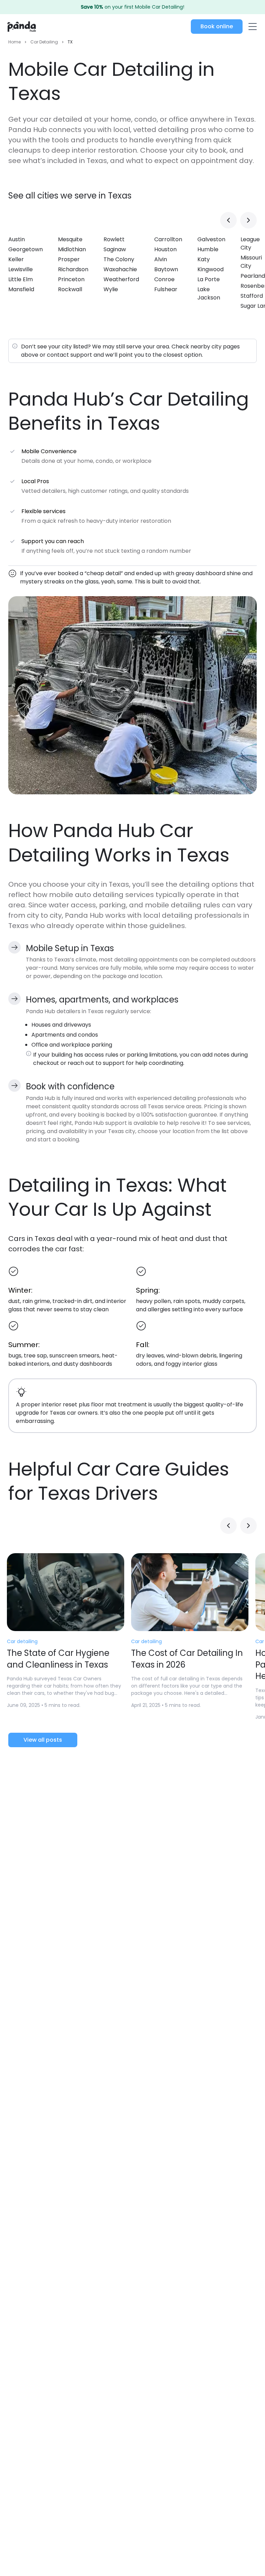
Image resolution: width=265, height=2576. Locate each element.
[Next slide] (248, 220)
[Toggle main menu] (252, 27)
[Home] (22, 27)
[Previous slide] (228, 220)
